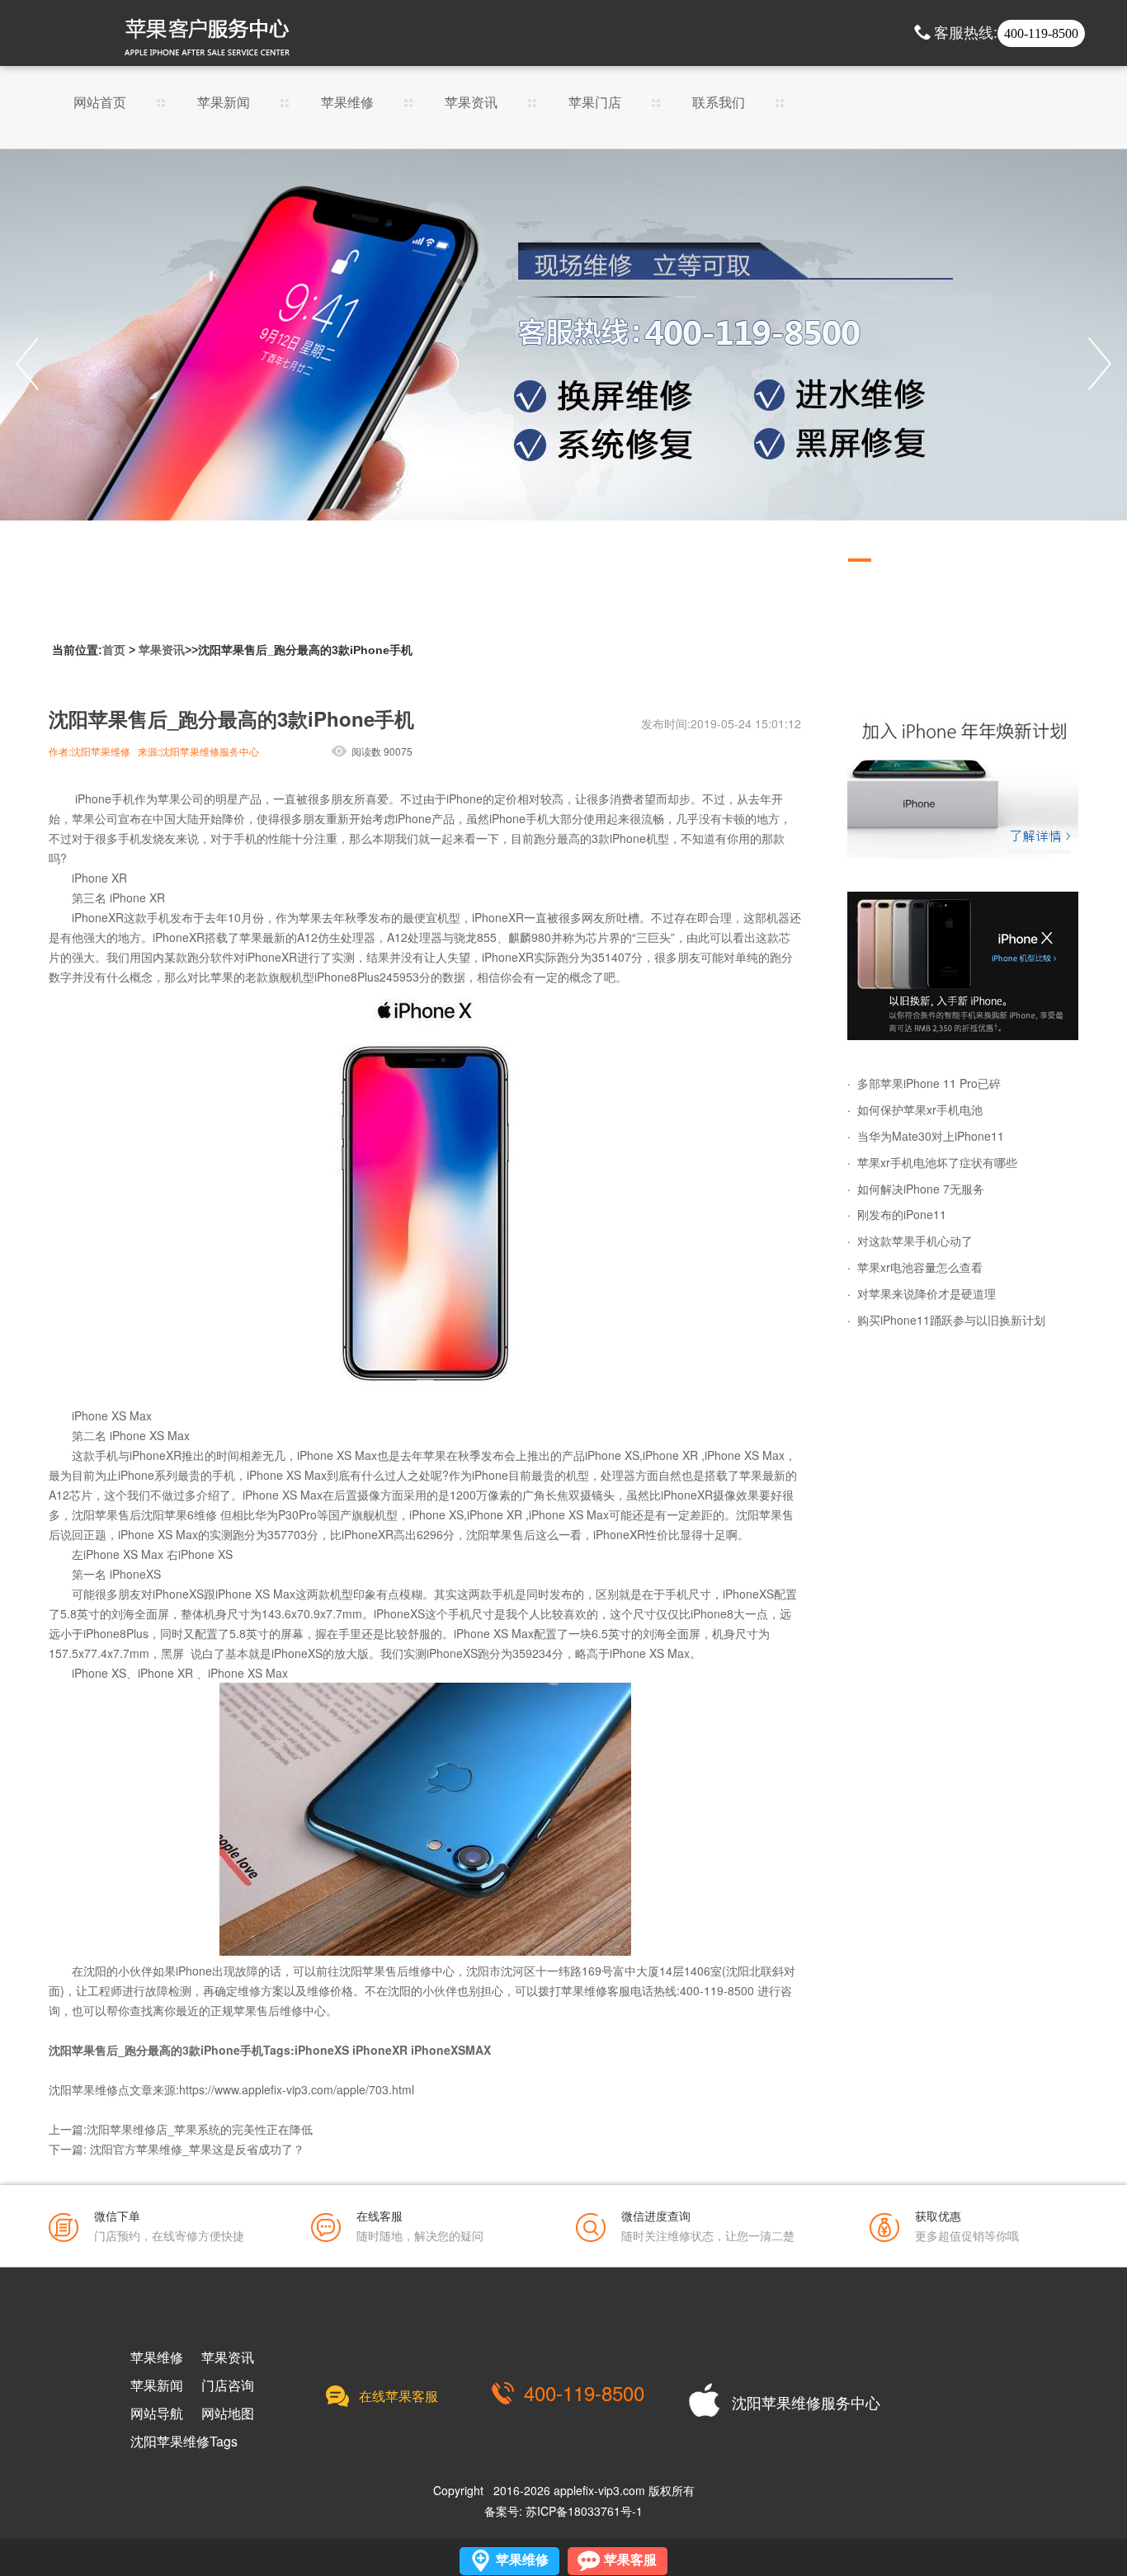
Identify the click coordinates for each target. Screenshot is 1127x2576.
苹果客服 (630, 2560)
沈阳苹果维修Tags (184, 2442)
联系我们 (719, 104)
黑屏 (172, 1653)
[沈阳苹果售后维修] (563, 364)
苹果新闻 (224, 104)
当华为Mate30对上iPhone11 (931, 1136)
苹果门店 (595, 104)
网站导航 (157, 2414)
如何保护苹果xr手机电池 (920, 1109)
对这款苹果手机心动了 (915, 1241)
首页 (114, 650)
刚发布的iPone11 (902, 1214)
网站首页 (100, 104)
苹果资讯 (471, 104)
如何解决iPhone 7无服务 (921, 1189)
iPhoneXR (380, 2050)
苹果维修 (347, 104)
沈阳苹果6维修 (179, 1514)
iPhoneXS (322, 2050)
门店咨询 (228, 2385)
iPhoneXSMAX (451, 2050)
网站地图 (228, 2414)
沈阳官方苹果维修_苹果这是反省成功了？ (197, 2149)
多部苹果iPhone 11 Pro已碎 (929, 1083)
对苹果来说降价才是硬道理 (927, 1293)
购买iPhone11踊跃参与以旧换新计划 (951, 1320)
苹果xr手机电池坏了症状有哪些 (937, 1162)
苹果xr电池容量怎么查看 (920, 1267)
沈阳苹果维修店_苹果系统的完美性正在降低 (200, 2129)
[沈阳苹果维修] (963, 784)
